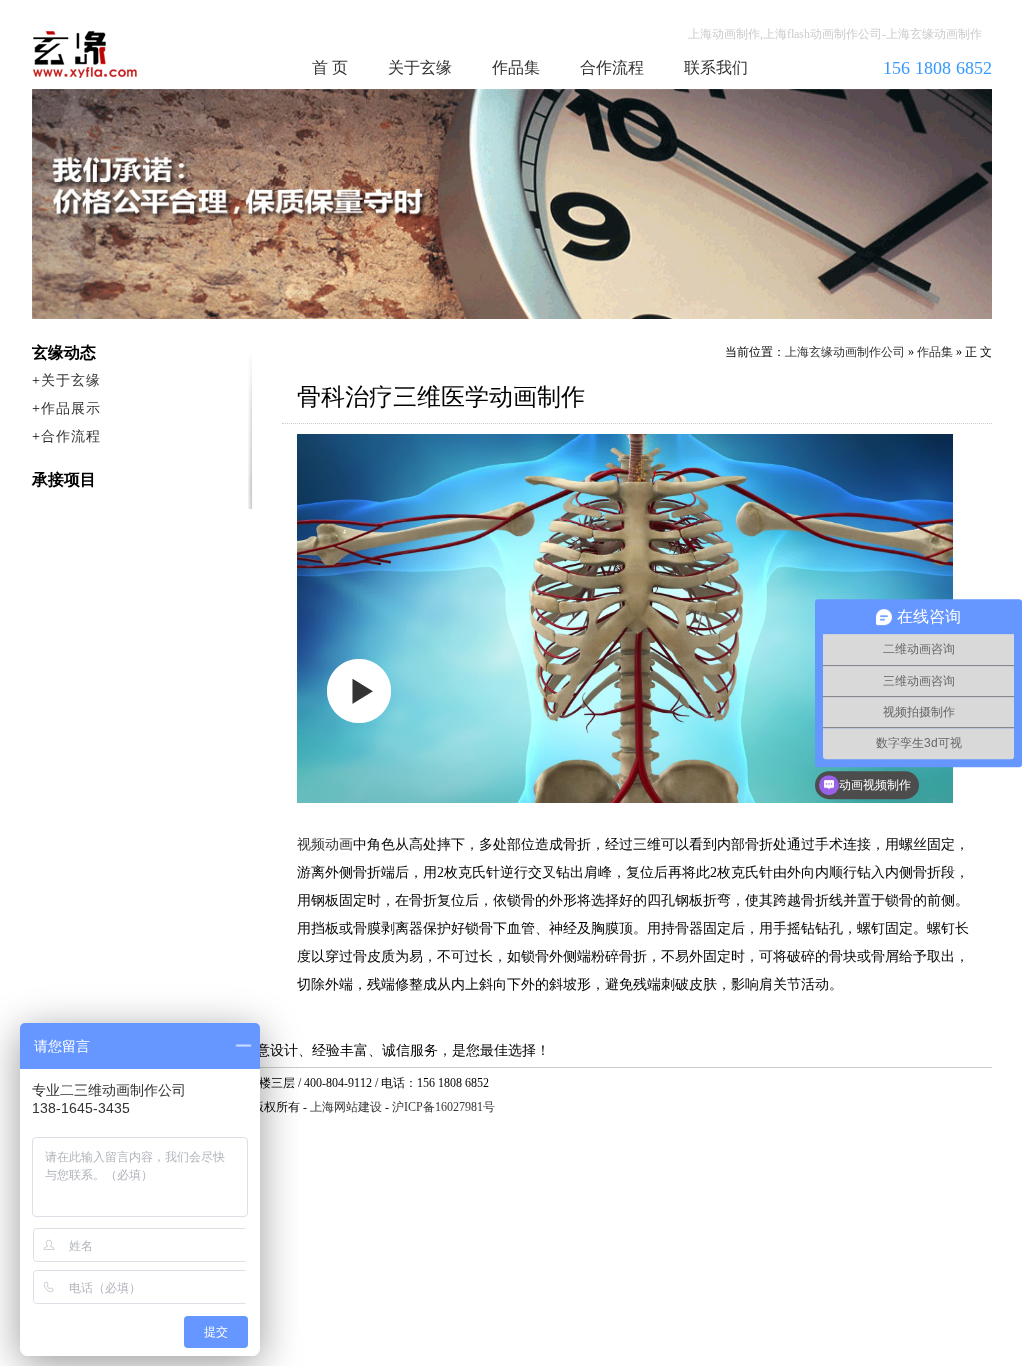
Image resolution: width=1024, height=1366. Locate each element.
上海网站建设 (346, 1107)
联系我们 (716, 67)
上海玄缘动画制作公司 (845, 352)
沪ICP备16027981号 (443, 1107)
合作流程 (612, 67)
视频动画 (325, 844)
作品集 (516, 67)
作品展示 (71, 408)
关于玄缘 (420, 67)
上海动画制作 (123, 54)
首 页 (330, 67)
